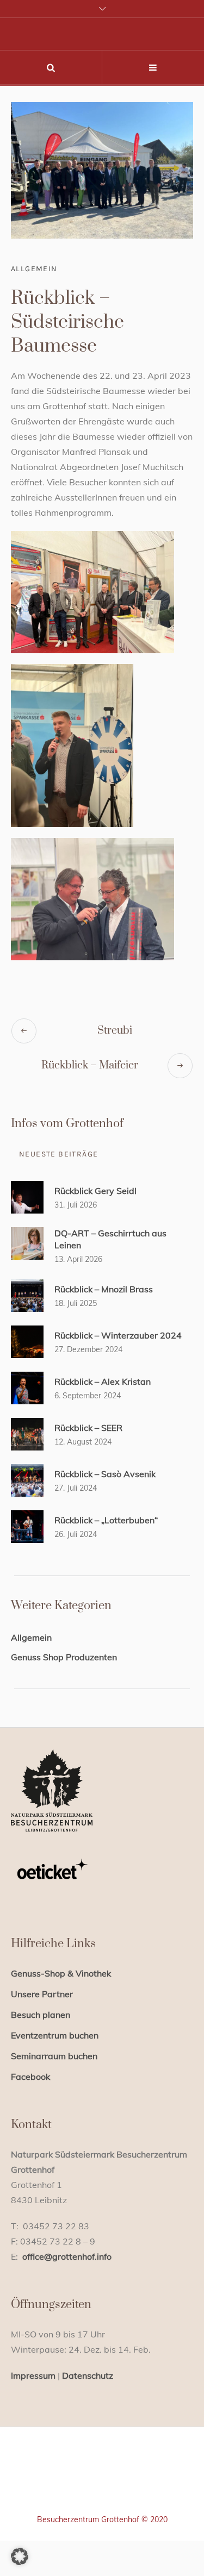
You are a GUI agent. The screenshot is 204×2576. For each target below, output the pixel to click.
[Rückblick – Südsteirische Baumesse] (102, 170)
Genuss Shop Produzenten (64, 1657)
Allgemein (34, 269)
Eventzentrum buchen (55, 2035)
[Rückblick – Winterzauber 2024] (27, 1341)
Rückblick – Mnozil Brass (104, 1289)
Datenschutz (88, 2375)
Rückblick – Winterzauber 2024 (118, 1335)
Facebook (30, 2077)
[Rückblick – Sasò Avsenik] (27, 1479)
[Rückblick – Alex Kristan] (27, 1387)
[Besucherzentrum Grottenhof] (102, 2485)
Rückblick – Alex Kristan (103, 1381)
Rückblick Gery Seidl (95, 1191)
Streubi (115, 1031)
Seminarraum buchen (54, 2056)
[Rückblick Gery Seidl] (27, 1196)
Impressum (33, 2375)
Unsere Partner (42, 1994)
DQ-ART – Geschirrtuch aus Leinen (110, 1239)
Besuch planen (41, 2015)
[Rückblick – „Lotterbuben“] (27, 1525)
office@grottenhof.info (67, 2256)
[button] (20, 2556)
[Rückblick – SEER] (27, 1433)
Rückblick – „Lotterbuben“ (106, 1520)
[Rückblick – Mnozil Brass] (27, 1295)
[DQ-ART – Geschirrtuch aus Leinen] (27, 1242)
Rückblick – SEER (88, 1428)
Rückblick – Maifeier (90, 1065)
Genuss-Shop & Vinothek (61, 1973)
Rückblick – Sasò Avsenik (105, 1474)
